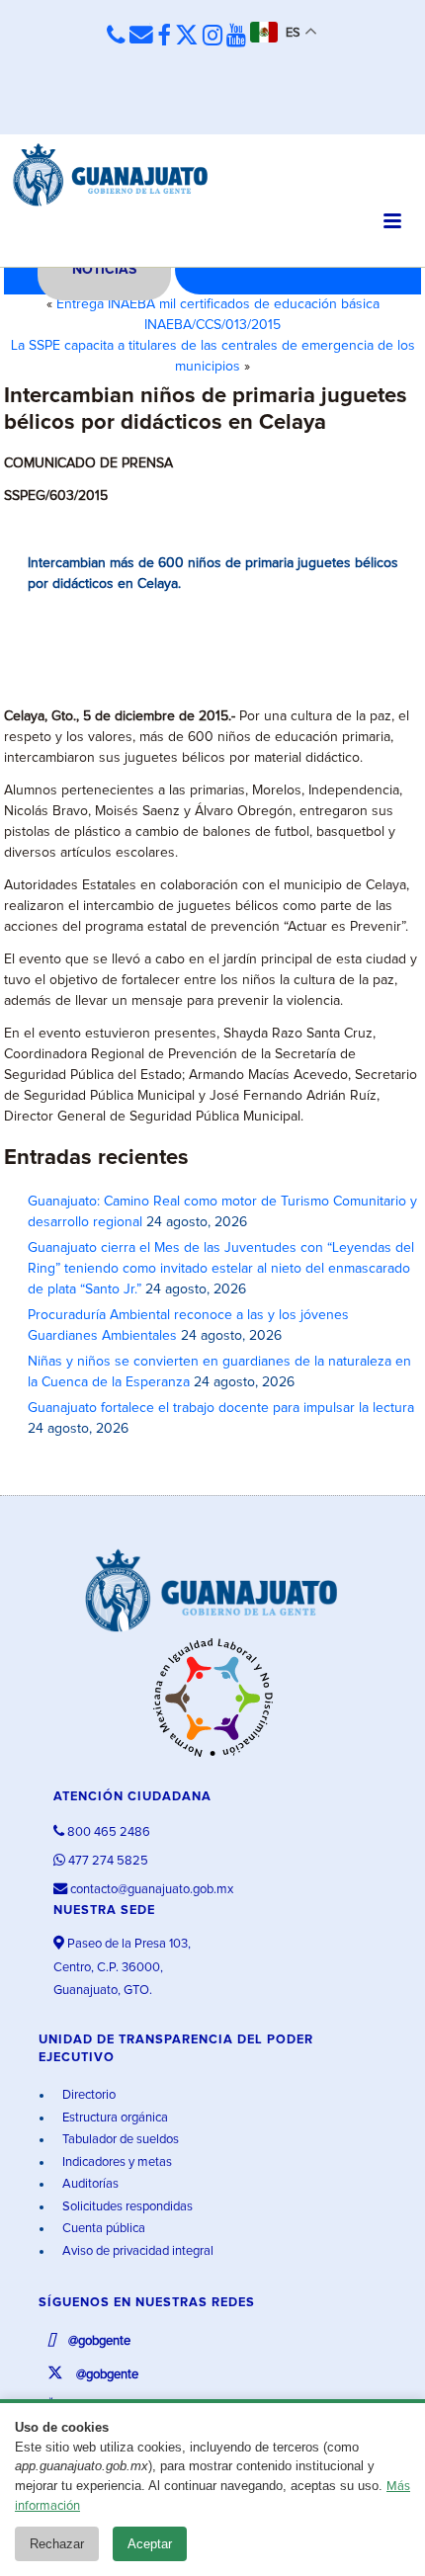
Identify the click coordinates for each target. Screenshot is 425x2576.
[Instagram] (212, 37)
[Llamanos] (116, 36)
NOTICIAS (104, 270)
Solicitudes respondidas (126, 2207)
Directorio (87, 2095)
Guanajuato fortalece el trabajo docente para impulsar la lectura (221, 1408)
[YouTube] (236, 37)
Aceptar (150, 2544)
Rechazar (57, 2544)
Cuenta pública (102, 2229)
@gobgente (98, 2341)
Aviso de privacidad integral (136, 2251)
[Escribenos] (141, 36)
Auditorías (89, 2184)
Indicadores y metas (116, 2162)
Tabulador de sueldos (119, 2140)
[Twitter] (187, 37)
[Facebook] (164, 37)
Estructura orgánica (114, 2118)
